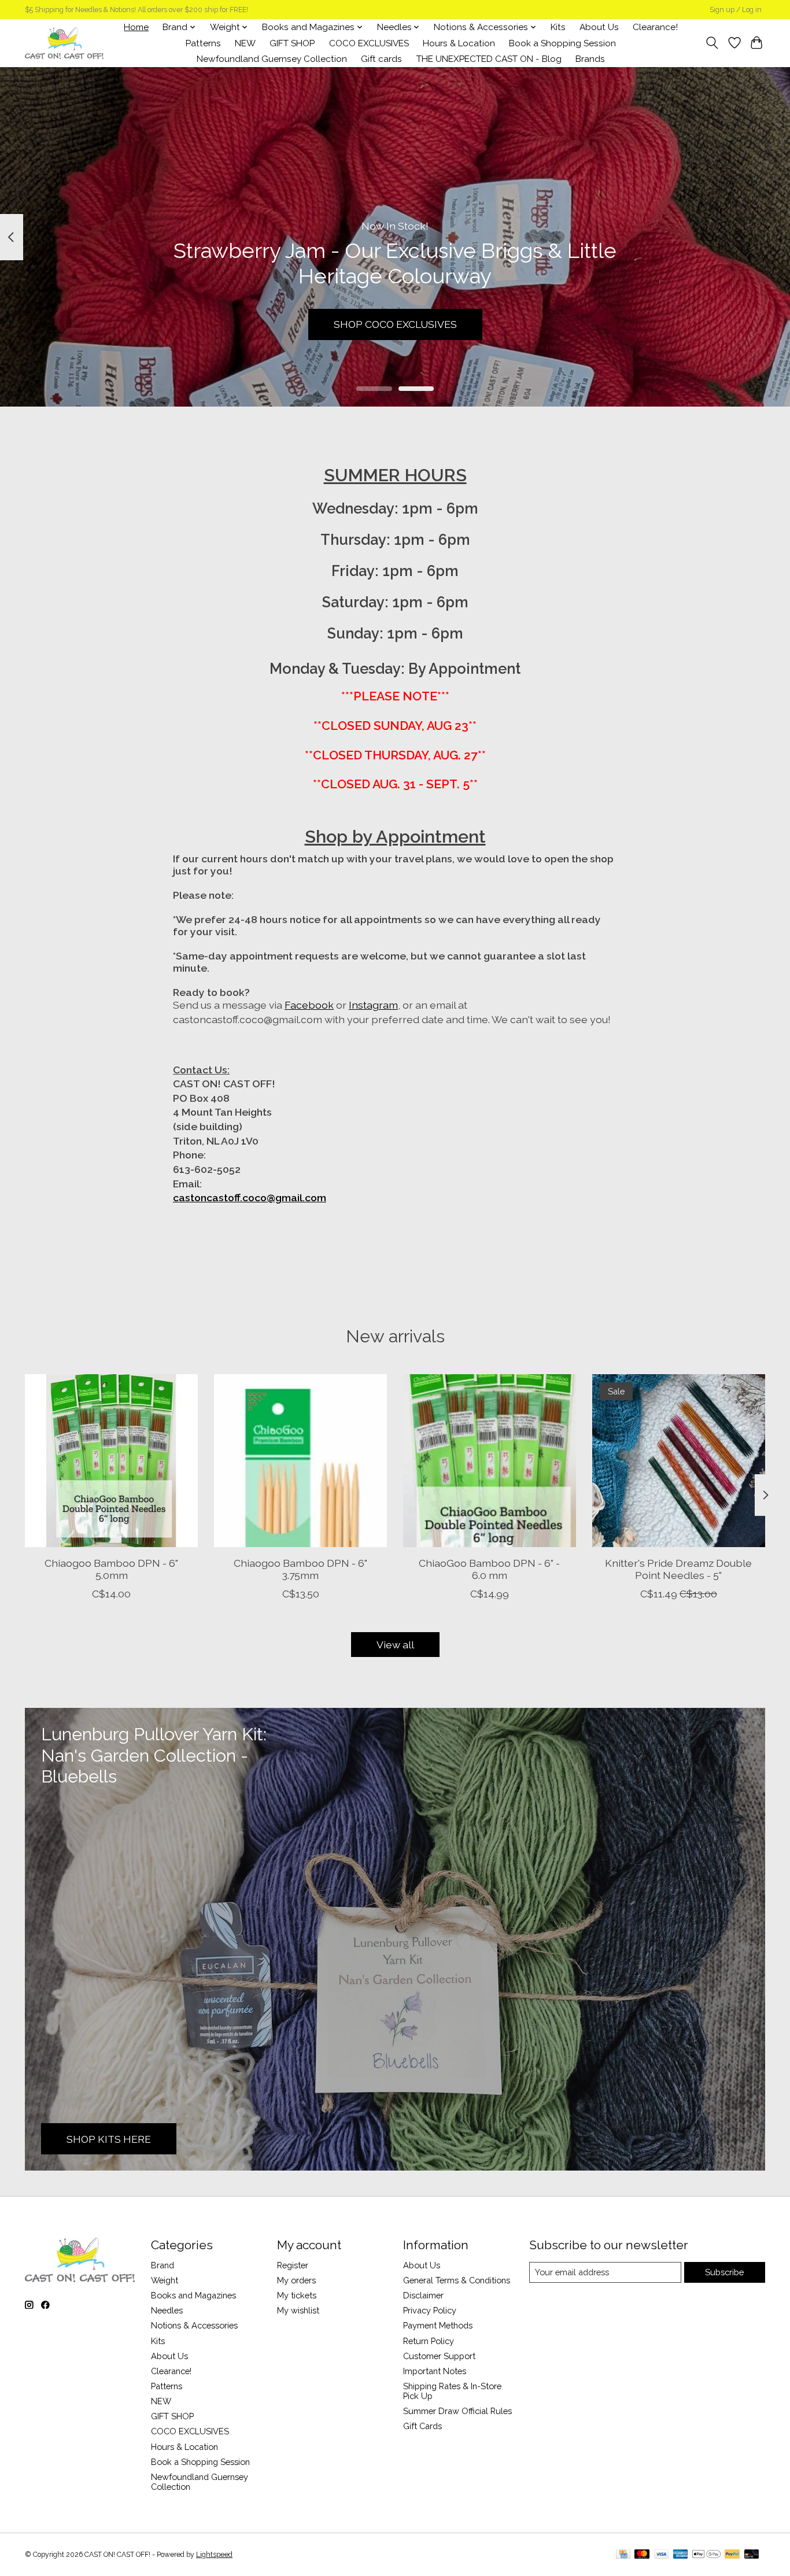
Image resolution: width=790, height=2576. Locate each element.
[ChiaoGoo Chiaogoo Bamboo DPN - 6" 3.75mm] (300, 1461)
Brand (163, 2265)
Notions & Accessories (194, 2325)
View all (395, 1645)
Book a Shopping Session (562, 43)
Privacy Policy (430, 2310)
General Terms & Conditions (457, 2280)
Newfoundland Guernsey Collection (272, 59)
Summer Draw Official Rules (457, 2411)
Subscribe (724, 2272)
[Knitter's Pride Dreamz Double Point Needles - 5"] (679, 1461)
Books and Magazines (193, 2295)
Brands (590, 59)
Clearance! (655, 27)
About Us (599, 27)
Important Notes (435, 2371)
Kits (558, 27)
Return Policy (429, 2341)
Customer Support (439, 2356)
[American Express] (681, 2555)
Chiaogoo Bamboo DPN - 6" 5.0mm (111, 1569)
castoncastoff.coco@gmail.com (250, 1197)
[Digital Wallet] (706, 2555)
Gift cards (381, 59)
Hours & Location (459, 43)
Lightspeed (214, 2555)
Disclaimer (423, 2295)
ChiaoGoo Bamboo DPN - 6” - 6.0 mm (489, 1569)
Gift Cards (422, 2426)
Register (293, 2265)
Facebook (309, 1005)
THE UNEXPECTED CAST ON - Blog (489, 59)
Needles (167, 2310)
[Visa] (662, 2555)
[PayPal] (732, 2555)
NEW (245, 43)
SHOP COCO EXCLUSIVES (395, 324)
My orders (296, 2280)
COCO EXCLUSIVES (369, 43)
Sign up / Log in (736, 10)
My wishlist (298, 2310)
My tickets (297, 2295)
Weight (165, 2280)
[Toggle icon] (712, 43)
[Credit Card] (623, 2555)
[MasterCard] (642, 2555)
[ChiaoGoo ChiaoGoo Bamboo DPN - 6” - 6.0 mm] (490, 1461)
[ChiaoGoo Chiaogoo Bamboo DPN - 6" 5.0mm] (111, 1461)
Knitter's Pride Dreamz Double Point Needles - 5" (678, 1569)
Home (136, 27)
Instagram (373, 1005)
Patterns (203, 43)
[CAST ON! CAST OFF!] (64, 43)
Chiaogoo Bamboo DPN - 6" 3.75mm (300, 1569)
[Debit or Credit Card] (752, 2555)
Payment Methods (438, 2325)
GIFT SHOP (292, 43)
